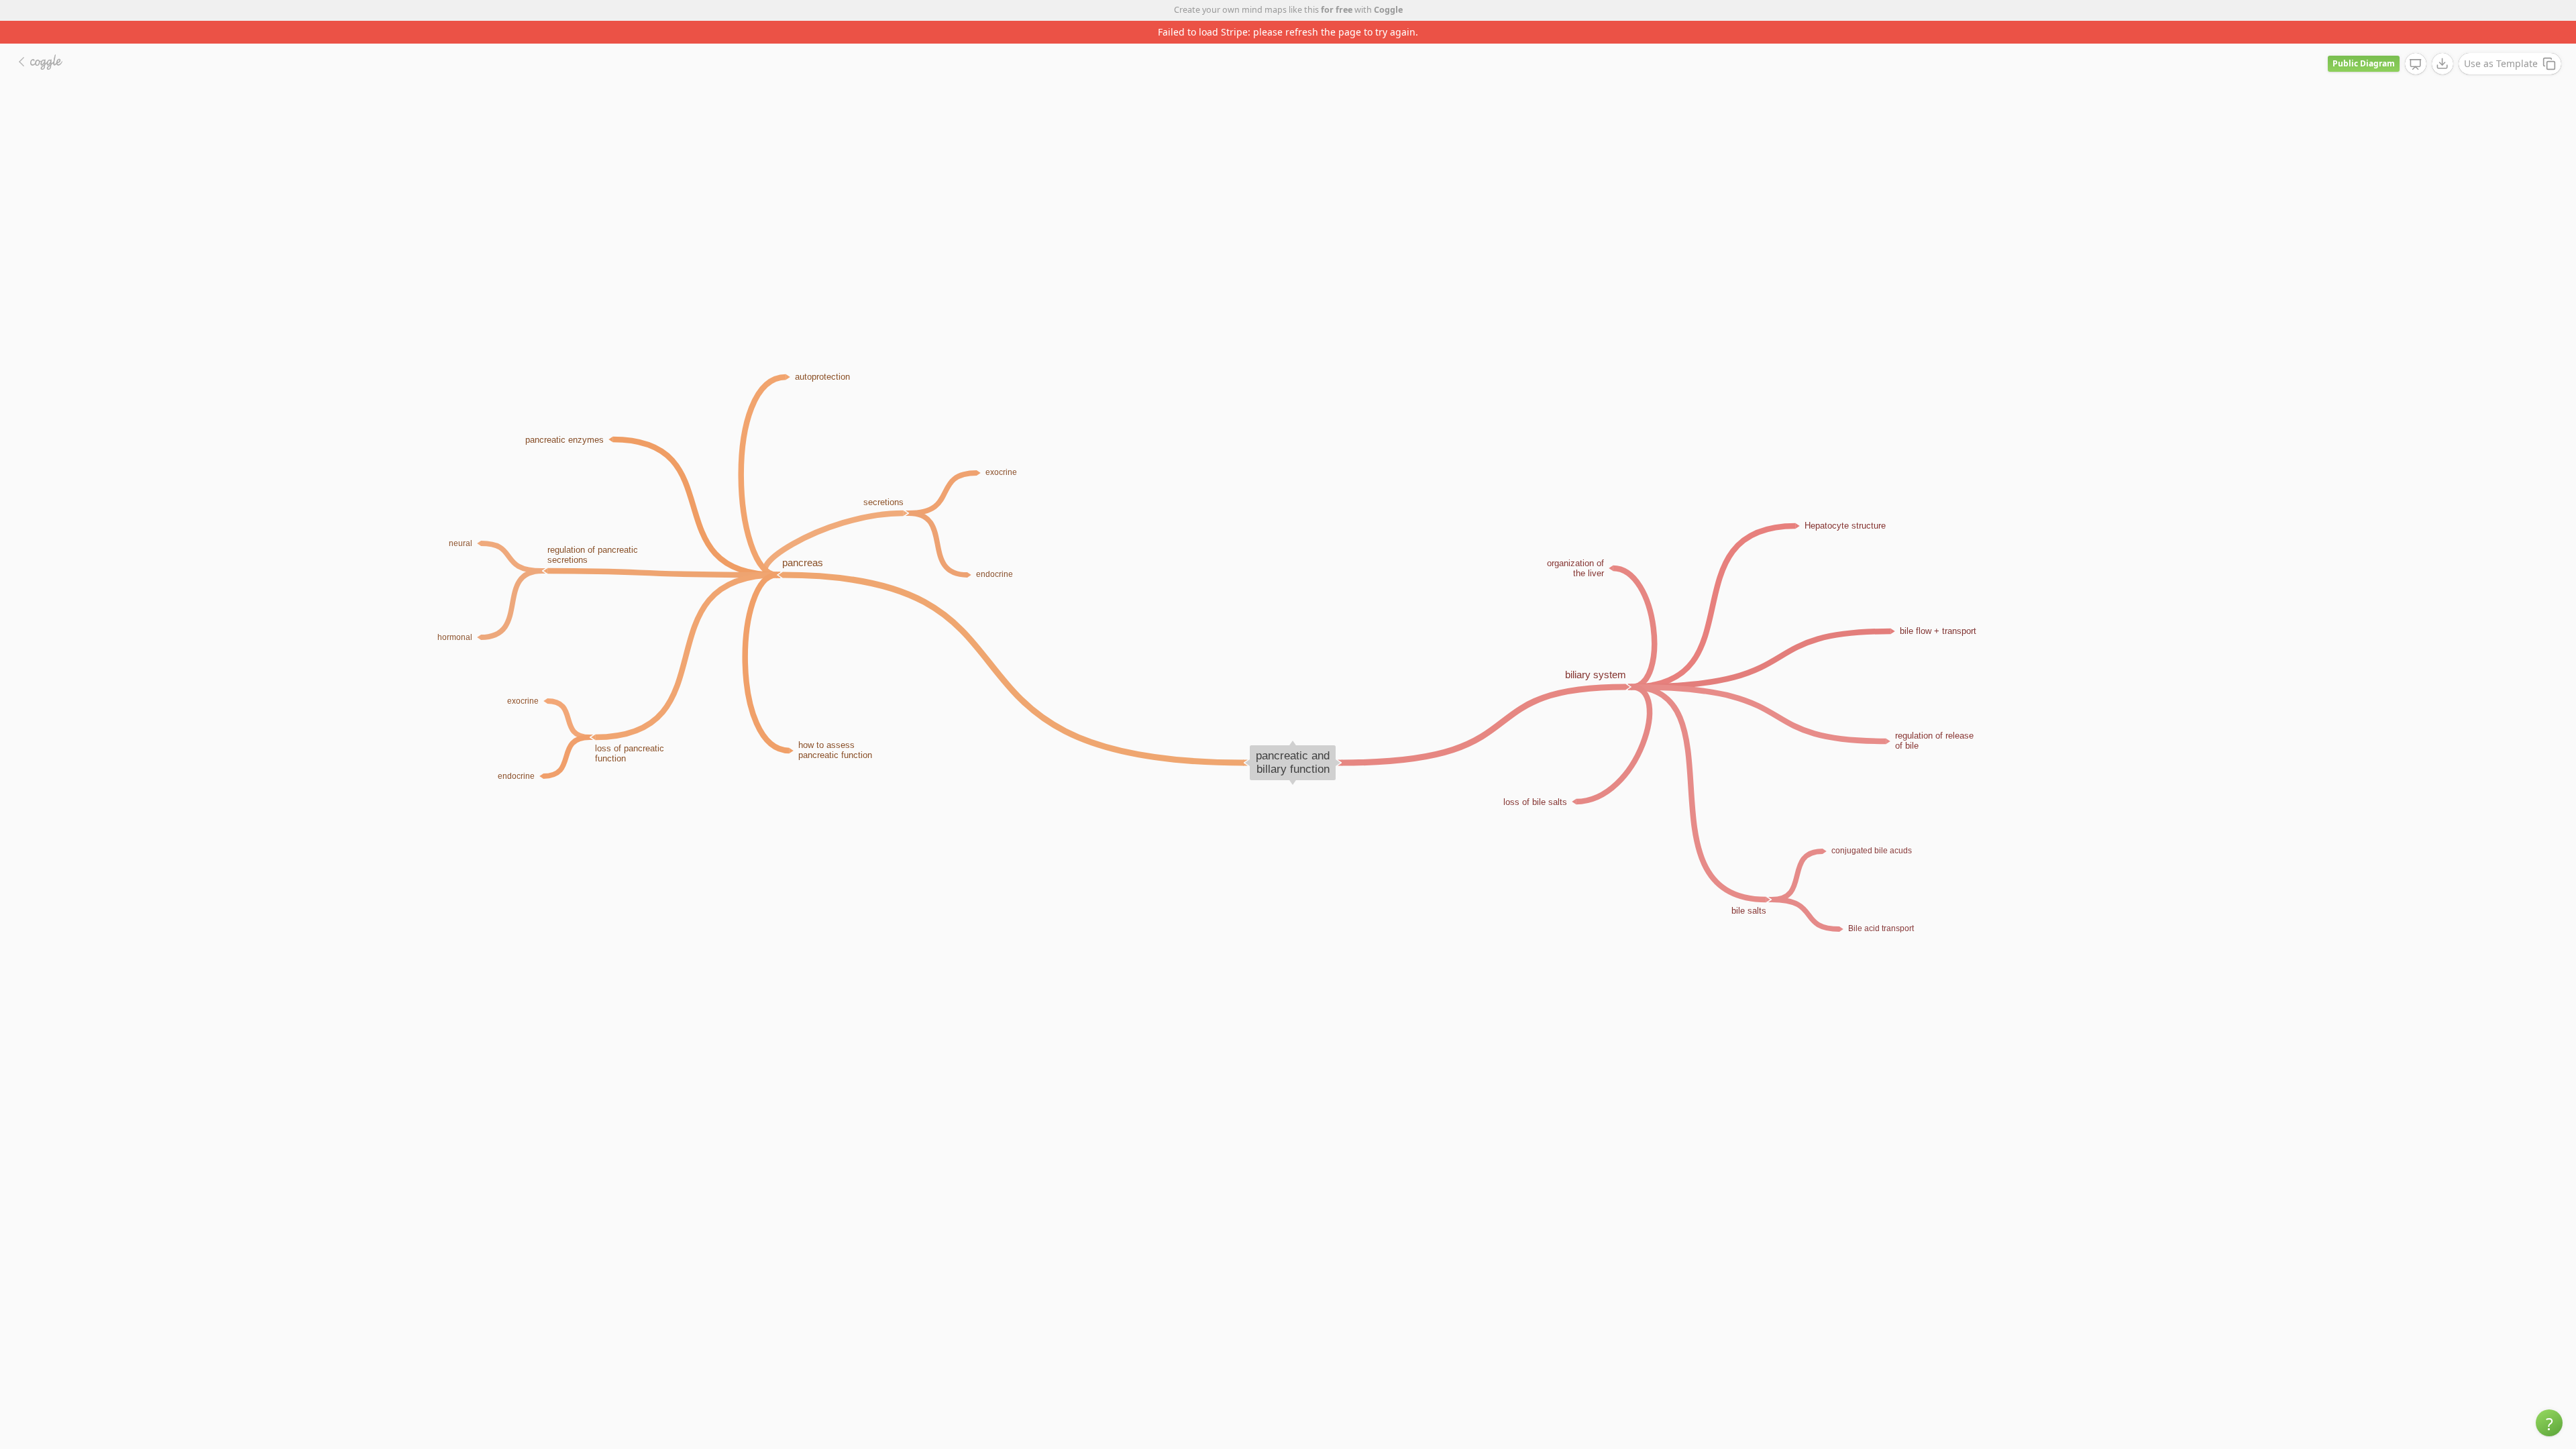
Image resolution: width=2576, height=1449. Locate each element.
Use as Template (2501, 41)
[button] (2549, 1423)
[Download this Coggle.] (2443, 41)
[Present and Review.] (2416, 42)
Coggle (1388, 10)
